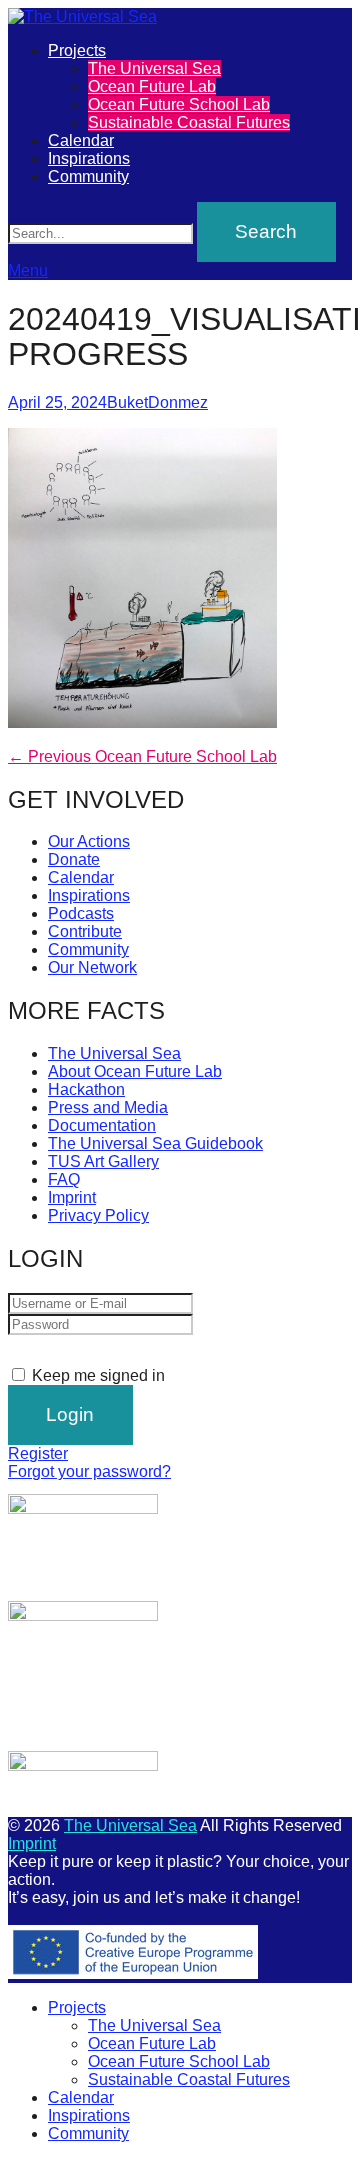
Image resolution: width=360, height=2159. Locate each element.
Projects (77, 50)
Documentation (102, 1125)
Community (88, 176)
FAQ (64, 1179)
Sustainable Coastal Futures (189, 122)
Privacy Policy (98, 1215)
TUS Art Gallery (103, 1161)
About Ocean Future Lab (135, 1071)
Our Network (92, 967)
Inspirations (89, 158)
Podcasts (81, 913)
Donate (74, 859)
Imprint (72, 1197)
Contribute (85, 931)
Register (38, 1453)
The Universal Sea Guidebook (155, 1143)
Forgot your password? (89, 1471)
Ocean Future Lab (152, 86)
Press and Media (108, 1107)
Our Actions (89, 841)
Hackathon (86, 1089)
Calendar (81, 140)
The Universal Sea (154, 68)
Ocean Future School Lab (179, 104)
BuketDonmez (157, 402)
